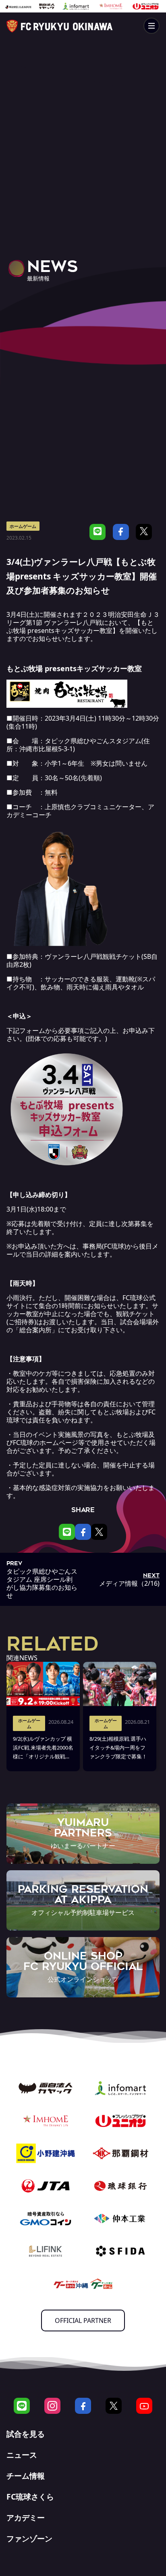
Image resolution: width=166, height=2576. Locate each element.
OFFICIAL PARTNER (83, 2320)
